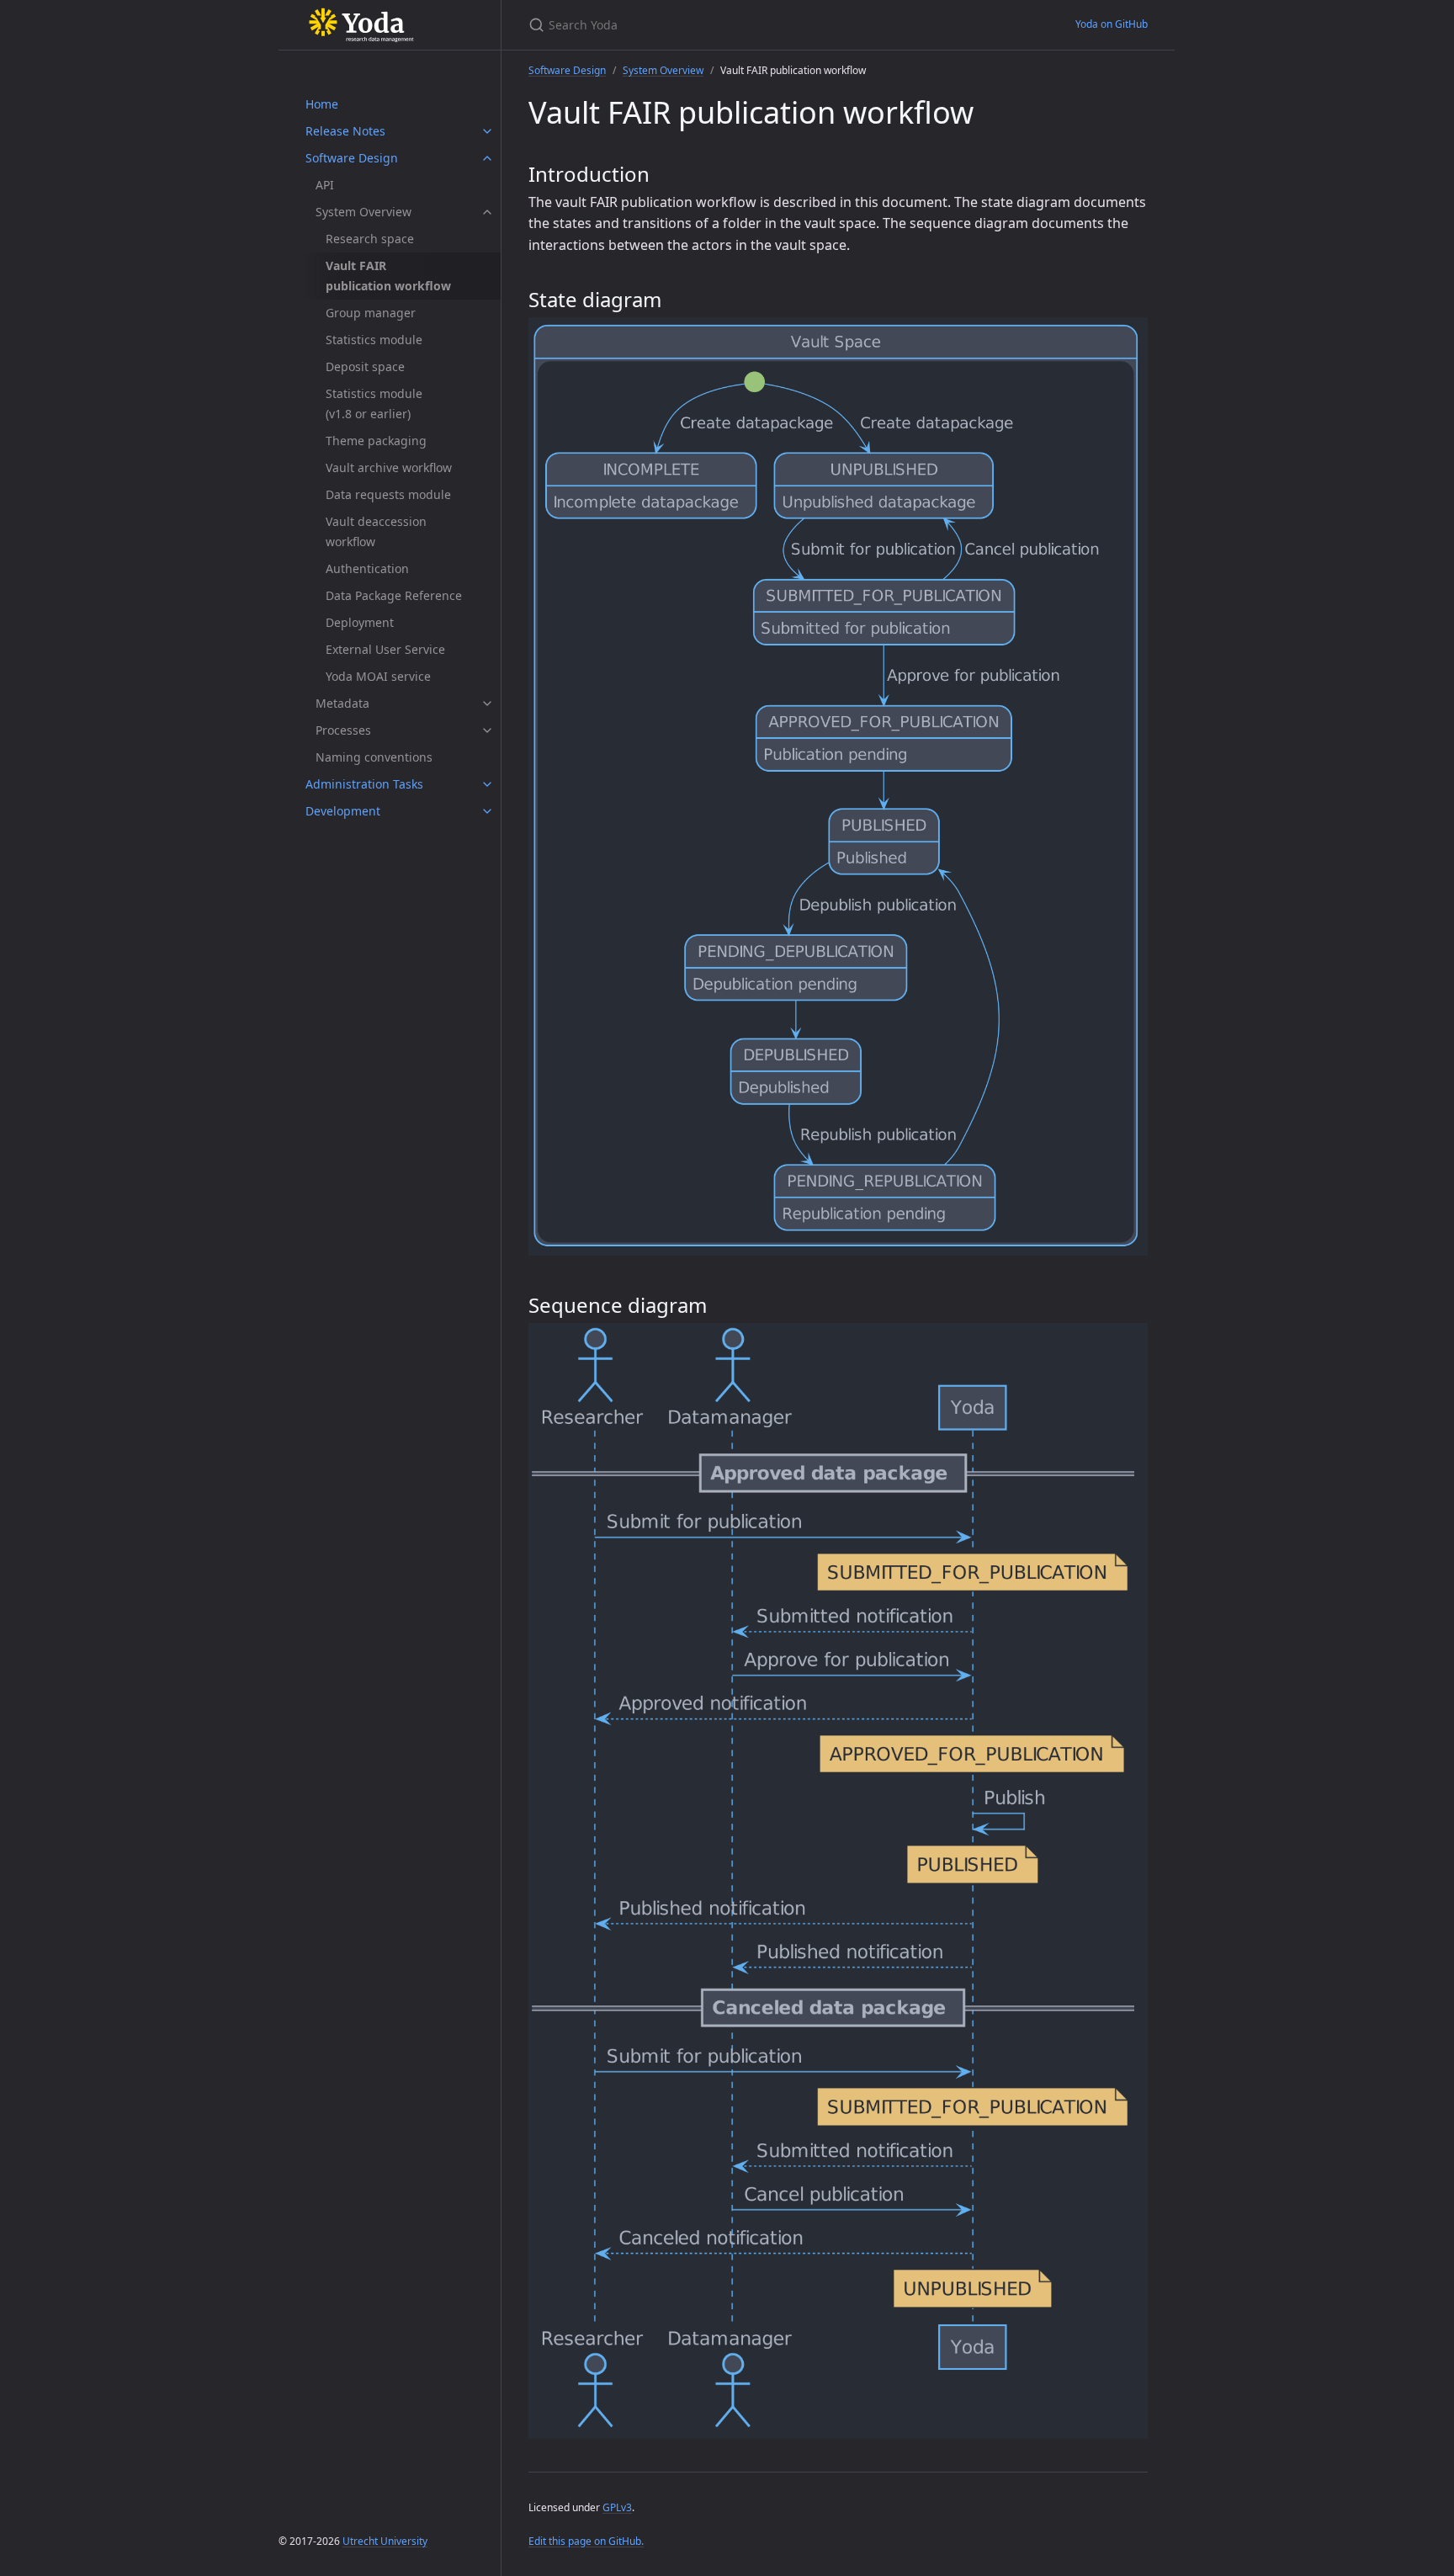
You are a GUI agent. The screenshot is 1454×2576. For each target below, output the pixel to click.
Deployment (360, 622)
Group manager (371, 313)
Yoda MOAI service (378, 676)
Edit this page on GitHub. (586, 2541)
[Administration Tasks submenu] (487, 784)
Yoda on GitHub (1112, 24)
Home (322, 104)
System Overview (363, 212)
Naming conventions (374, 757)
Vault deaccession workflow (376, 531)
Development (343, 811)
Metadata (342, 703)
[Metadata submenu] (487, 704)
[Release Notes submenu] (487, 131)
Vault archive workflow (389, 467)
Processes (343, 730)
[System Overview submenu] (487, 212)
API (325, 185)
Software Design (352, 158)
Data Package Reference (394, 595)
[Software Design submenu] (487, 158)
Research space (370, 239)
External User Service (385, 649)
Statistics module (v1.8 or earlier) (374, 404)
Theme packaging (376, 441)
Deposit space (365, 366)
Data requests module (388, 494)
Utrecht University (385, 2541)
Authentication (367, 568)
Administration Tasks (364, 784)
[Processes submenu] (487, 730)
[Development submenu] (487, 811)
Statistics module (374, 340)
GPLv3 (617, 2507)
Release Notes (345, 131)
